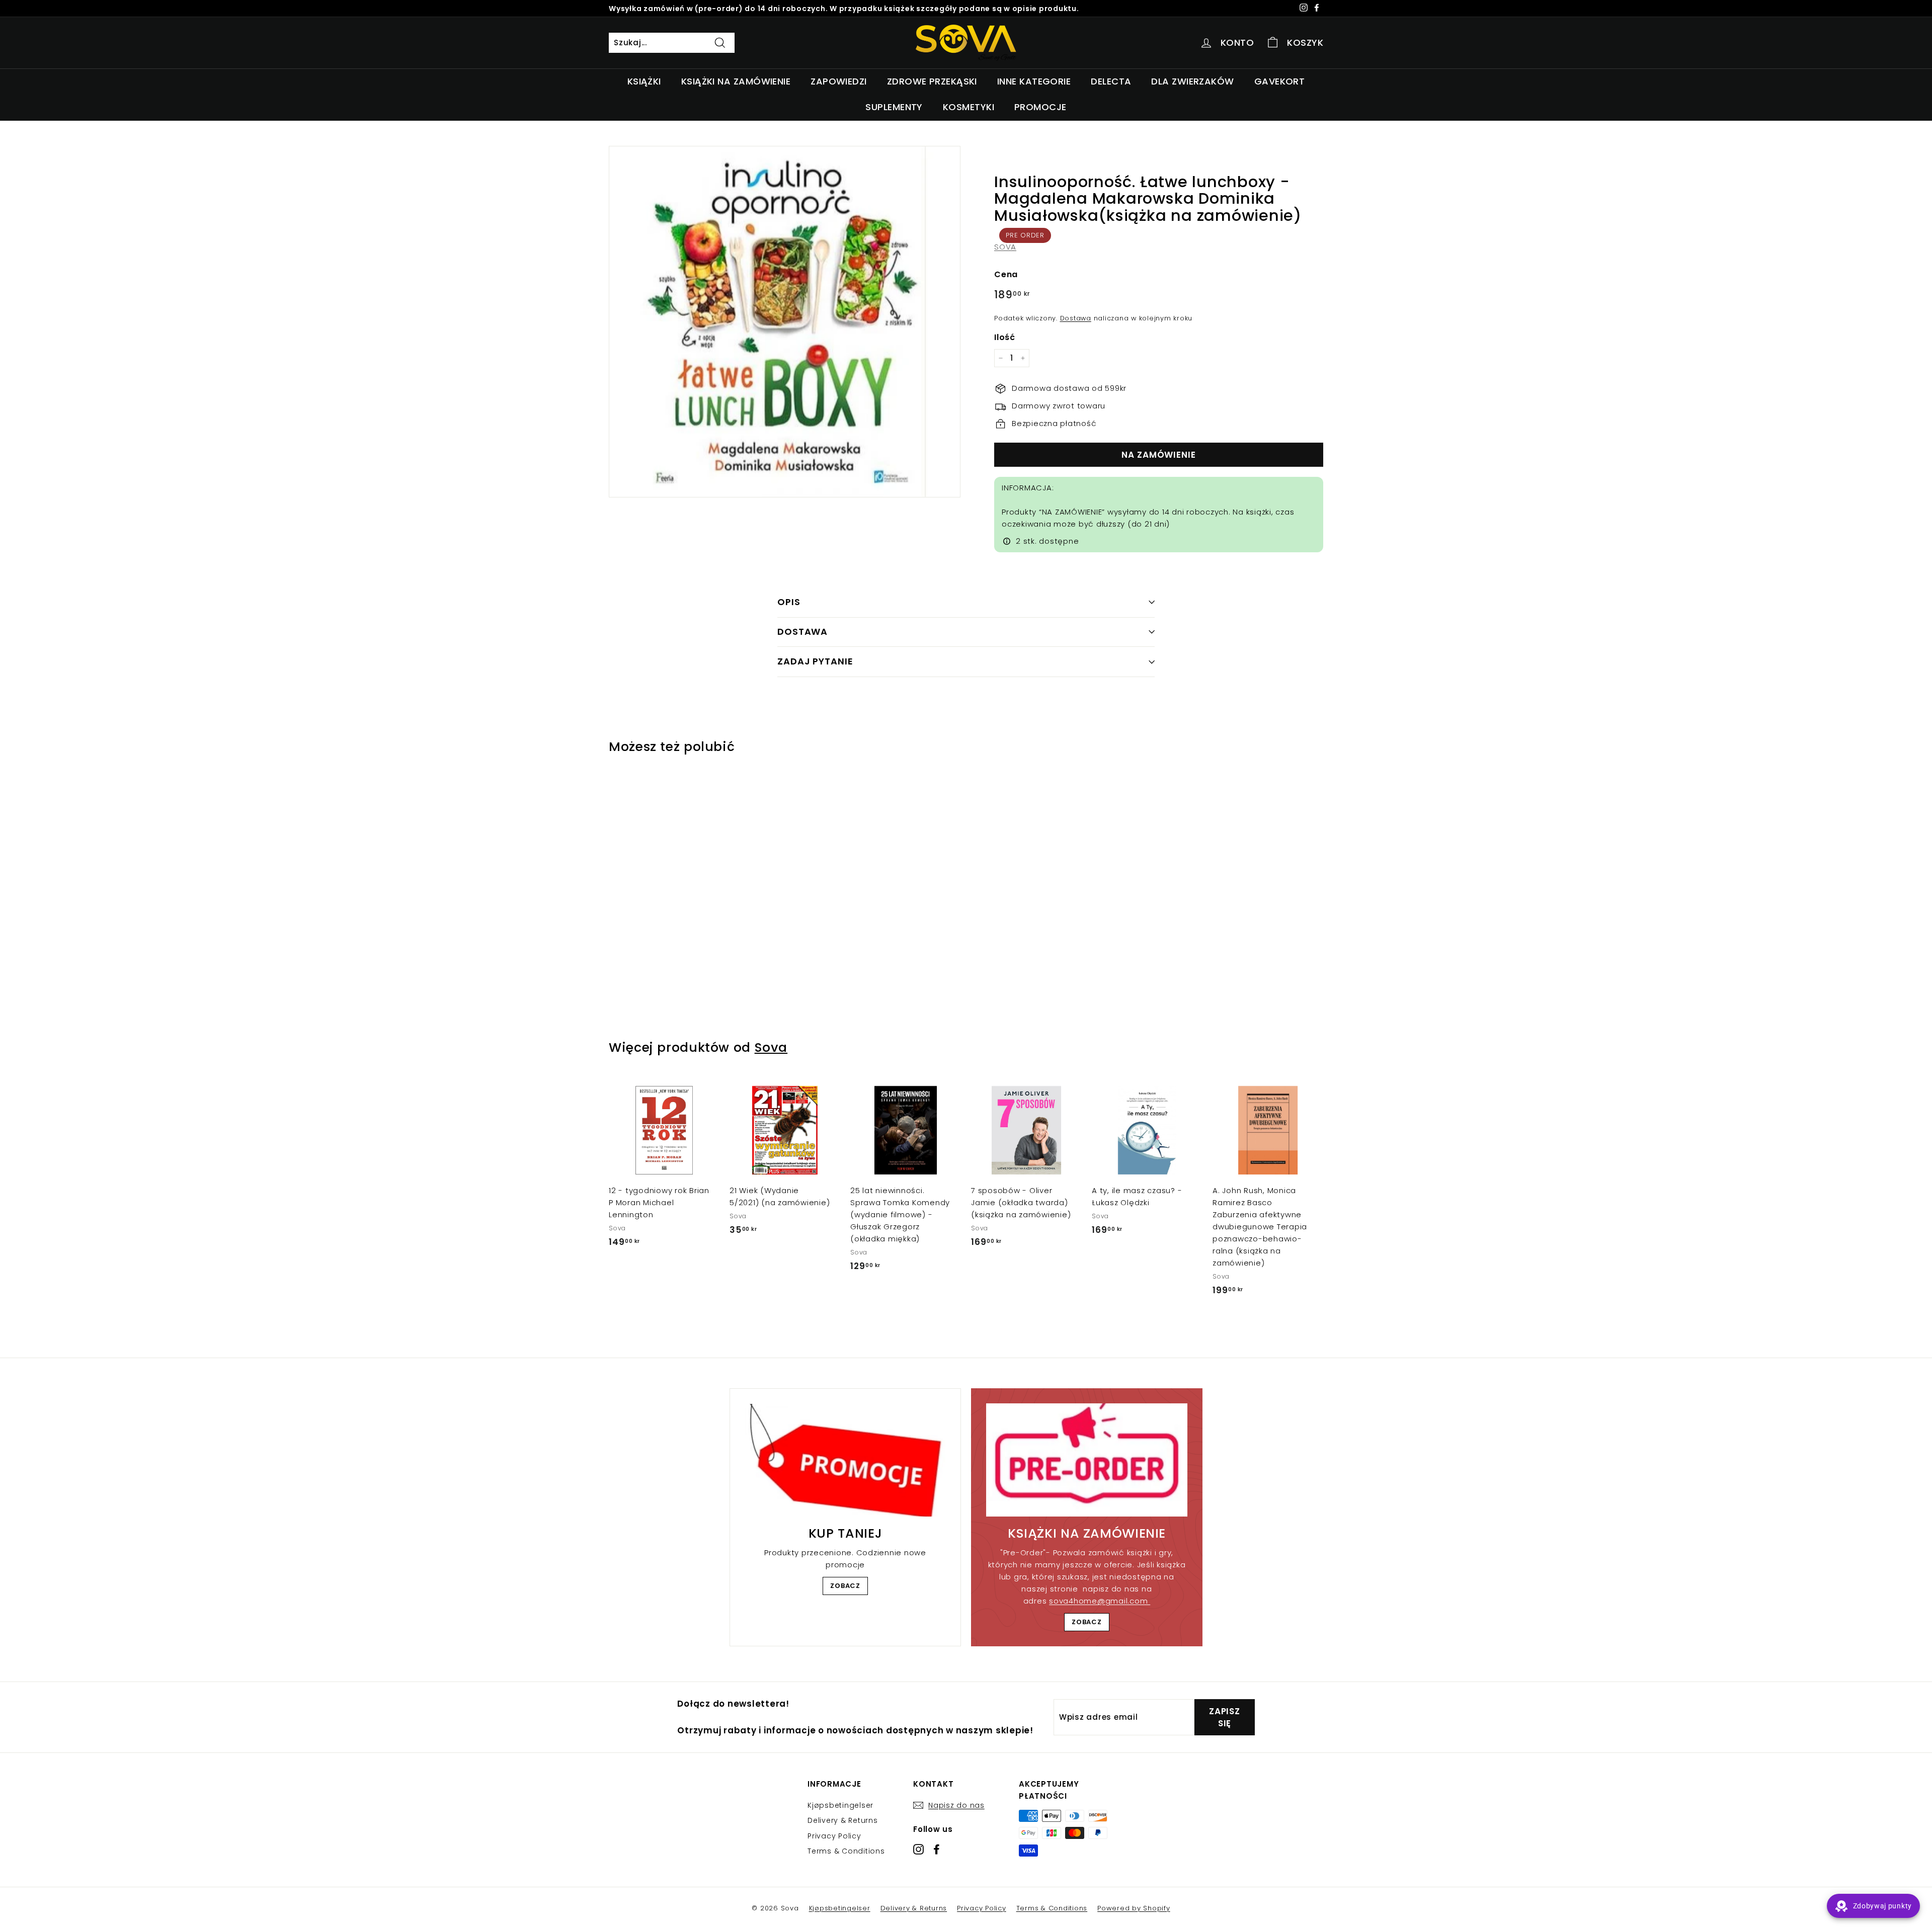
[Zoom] (785, 322)
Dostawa (1076, 318)
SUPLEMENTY (894, 107)
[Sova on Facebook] (937, 1849)
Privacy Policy (834, 1836)
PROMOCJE (1040, 107)
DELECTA (1111, 81)
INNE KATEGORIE (1034, 81)
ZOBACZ (845, 1586)
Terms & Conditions (846, 1851)
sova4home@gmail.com (1100, 1601)
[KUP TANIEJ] (845, 1460)
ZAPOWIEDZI (839, 81)
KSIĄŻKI (644, 81)
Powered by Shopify (1134, 1908)
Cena (1006, 274)
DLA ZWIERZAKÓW (1192, 81)
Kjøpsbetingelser (840, 1805)
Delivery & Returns (843, 1820)
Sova (771, 1047)
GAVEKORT (1280, 81)
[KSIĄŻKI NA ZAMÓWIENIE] (1087, 1460)
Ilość (1005, 337)
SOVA (1005, 247)
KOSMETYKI (969, 107)
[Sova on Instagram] (918, 1849)
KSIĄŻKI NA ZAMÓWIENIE (736, 81)
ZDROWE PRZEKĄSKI (932, 81)
